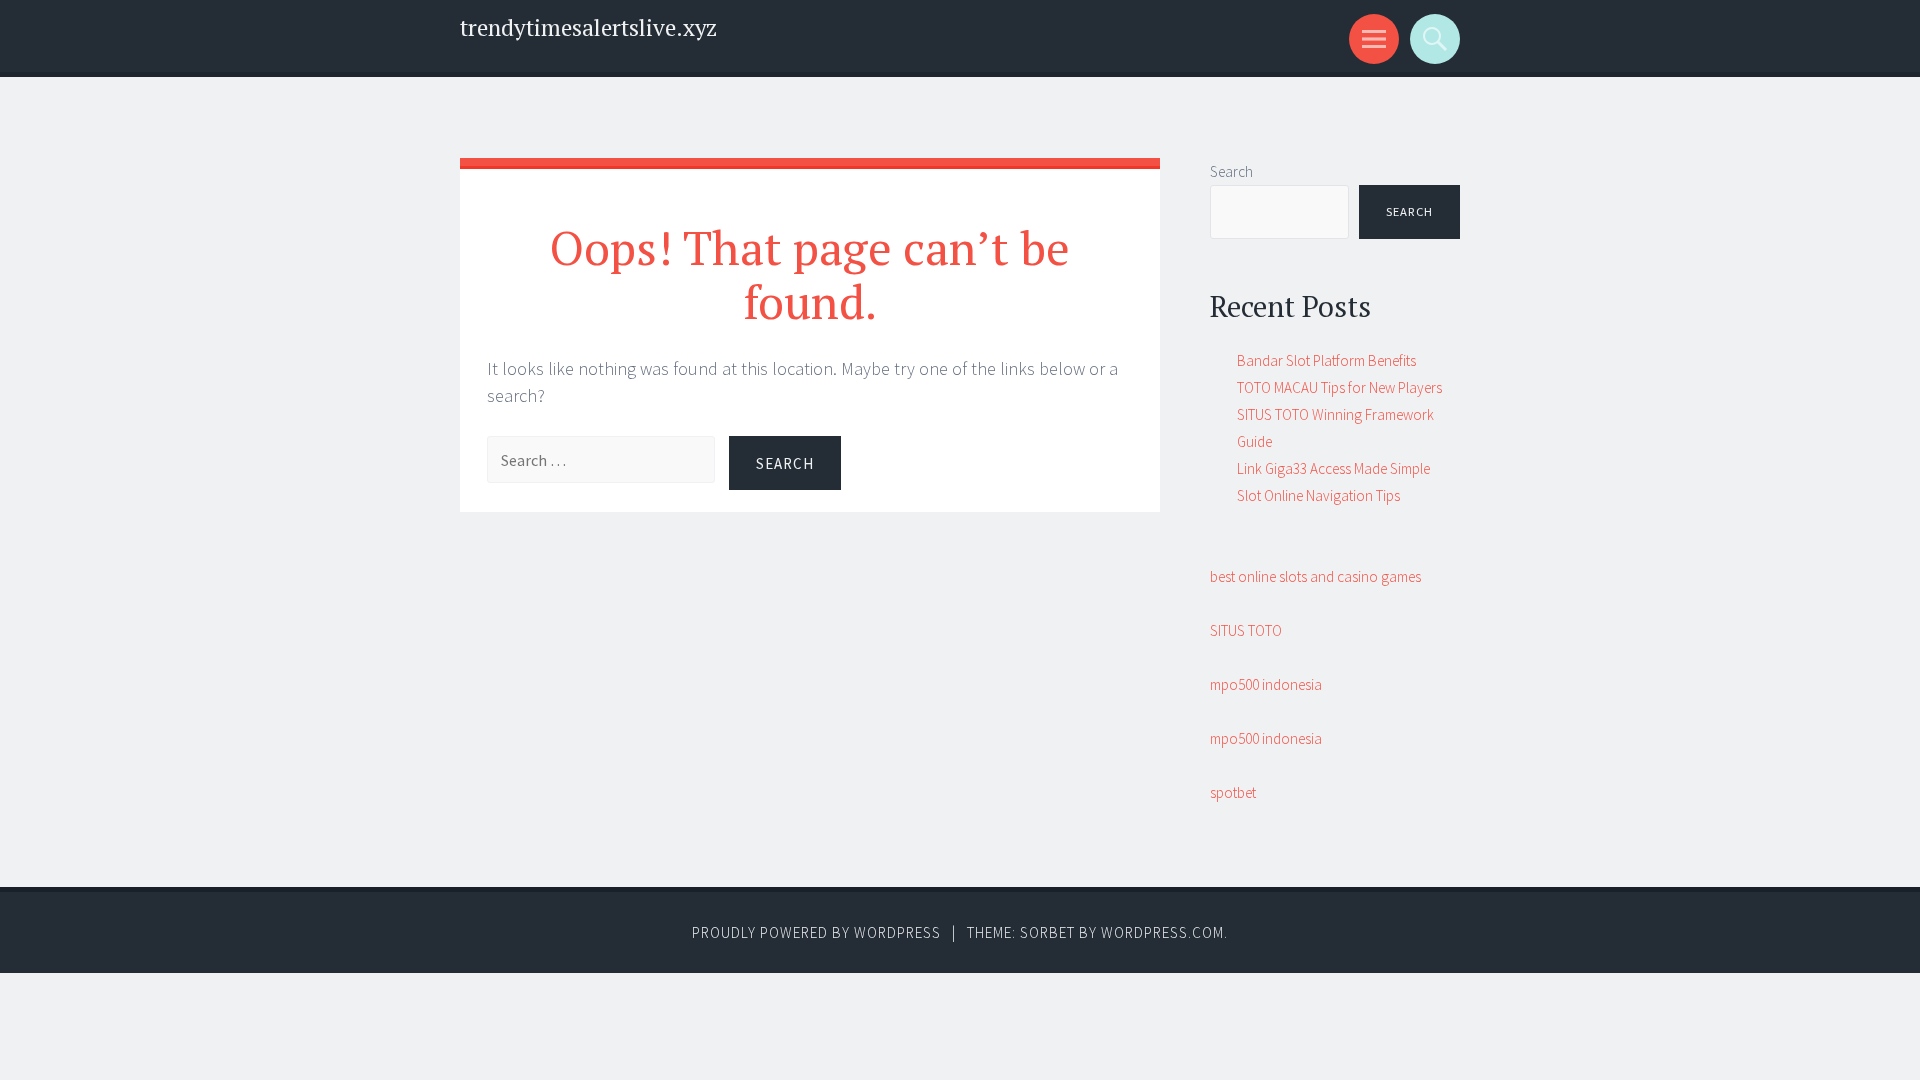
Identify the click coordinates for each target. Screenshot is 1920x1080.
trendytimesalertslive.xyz (588, 27)
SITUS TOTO (1246, 630)
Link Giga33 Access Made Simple (1333, 468)
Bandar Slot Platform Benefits (1326, 360)
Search (1231, 171)
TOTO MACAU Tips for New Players (1339, 387)
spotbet (1233, 792)
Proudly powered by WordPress (816, 932)
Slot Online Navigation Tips (1318, 495)
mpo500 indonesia (1266, 684)
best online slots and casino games (1315, 576)
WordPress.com (1162, 932)
